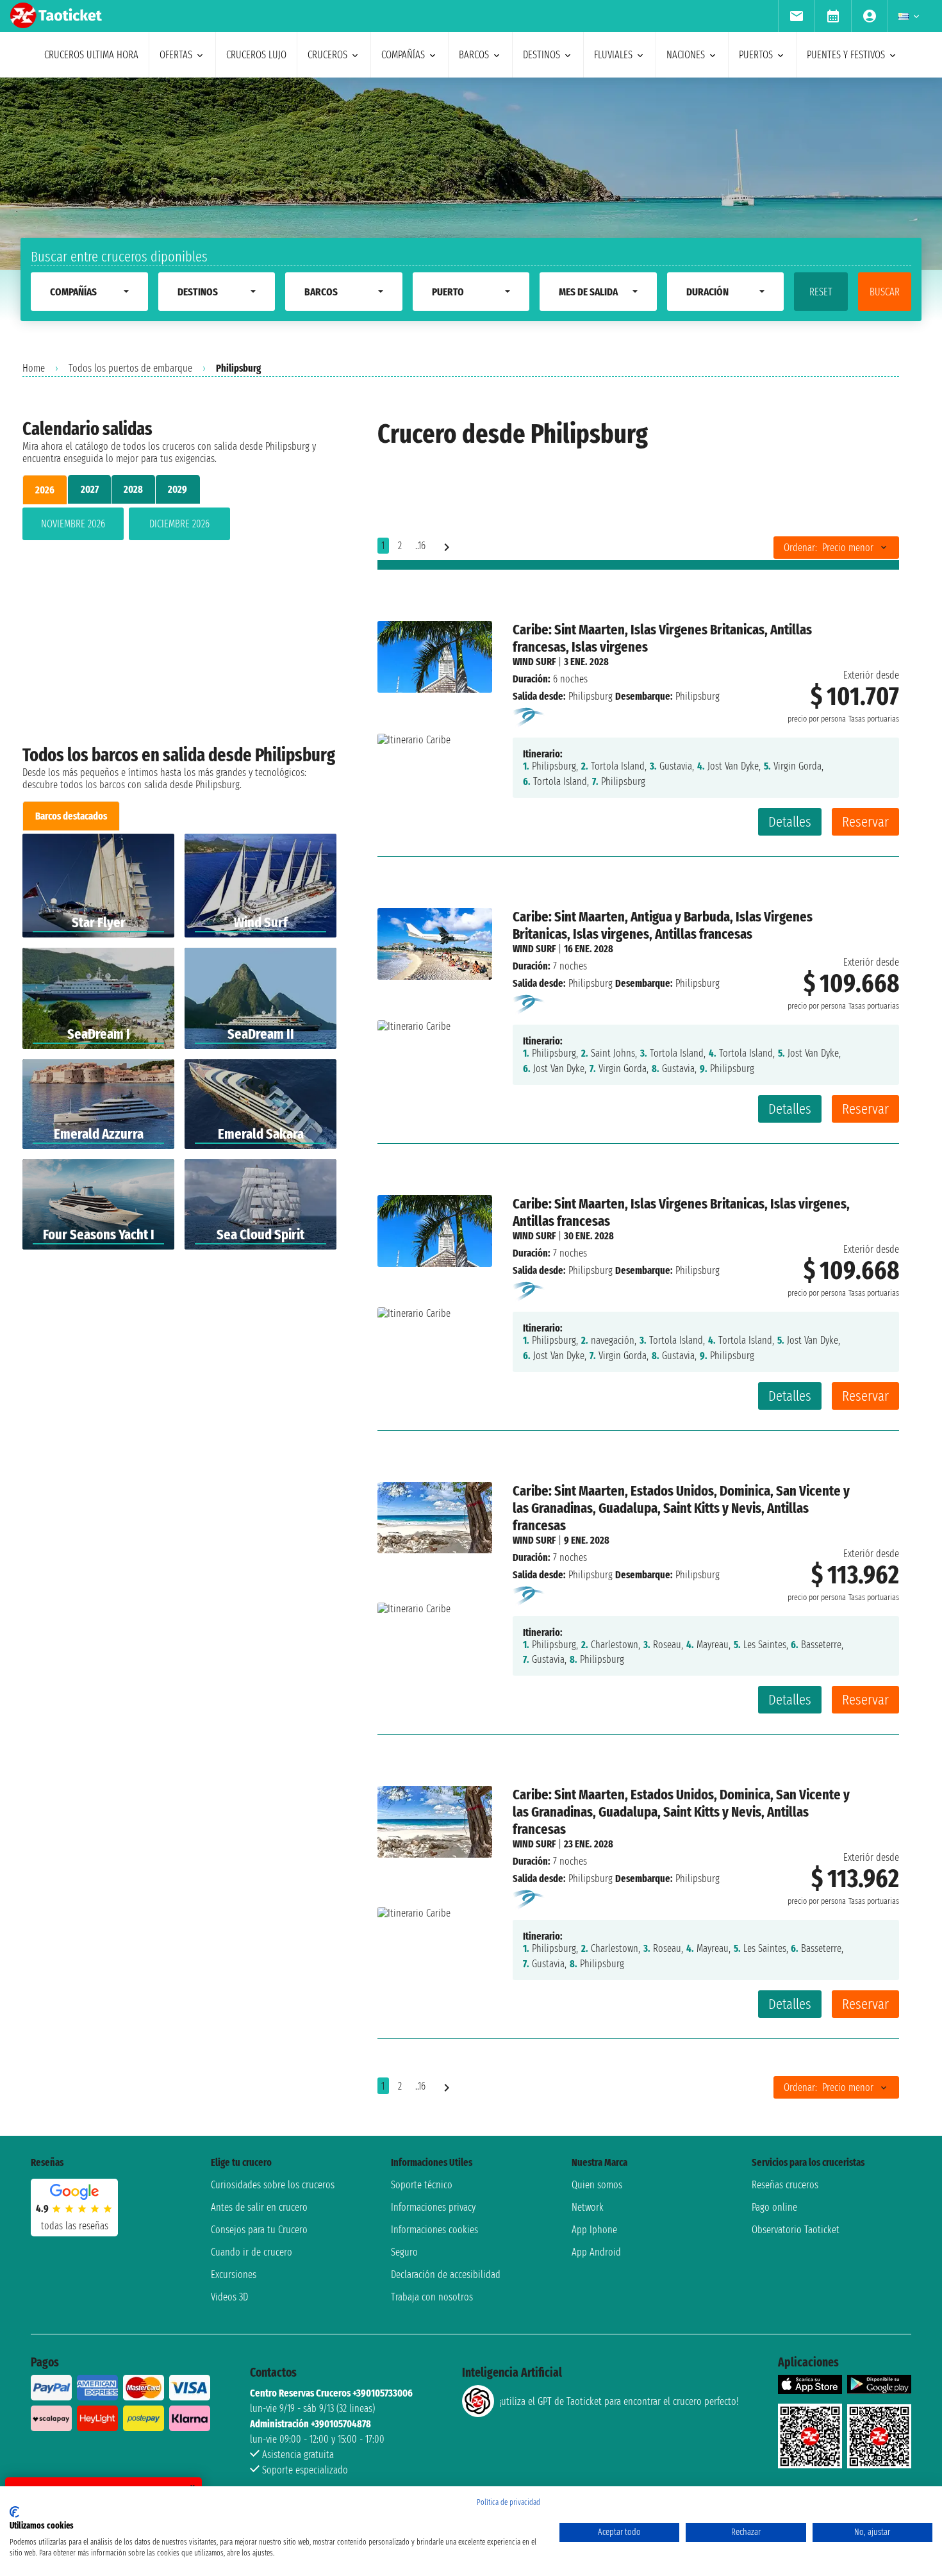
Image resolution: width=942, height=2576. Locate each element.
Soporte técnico (422, 2185)
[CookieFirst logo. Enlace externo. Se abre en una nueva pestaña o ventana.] (14, 2512)
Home (34, 368)
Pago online (774, 2207)
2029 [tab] (178, 489)
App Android (596, 2252)
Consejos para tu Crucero (259, 2230)
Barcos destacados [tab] (71, 816)
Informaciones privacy (433, 2207)
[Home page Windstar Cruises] (529, 717)
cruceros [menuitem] (327, 55)
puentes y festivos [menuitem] (846, 55)
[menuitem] (796, 16)
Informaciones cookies (434, 2230)
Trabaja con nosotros (432, 2297)
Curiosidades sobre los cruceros (273, 2185)
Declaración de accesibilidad (446, 2275)
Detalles (790, 822)
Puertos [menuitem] (756, 55)
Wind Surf (534, 662)
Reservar (865, 822)
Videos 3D (229, 2297)
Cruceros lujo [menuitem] (256, 55)
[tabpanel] (179, 526)
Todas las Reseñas (75, 2226)
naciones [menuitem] (686, 55)
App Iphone (594, 2230)
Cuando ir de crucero (252, 2252)
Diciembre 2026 (179, 524)
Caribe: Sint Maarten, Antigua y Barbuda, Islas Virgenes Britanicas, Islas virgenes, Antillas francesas (663, 925)
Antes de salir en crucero (259, 2207)
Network (588, 2207)
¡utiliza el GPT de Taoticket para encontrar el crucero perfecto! (619, 2401)
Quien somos (597, 2185)
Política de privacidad (508, 2502)
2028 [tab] (133, 489)
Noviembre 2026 (73, 524)
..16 (420, 546)
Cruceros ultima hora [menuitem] (91, 55)
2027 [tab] (90, 489)
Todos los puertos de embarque (130, 368)
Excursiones (234, 2275)
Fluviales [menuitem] (613, 55)
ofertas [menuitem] (176, 55)
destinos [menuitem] (541, 55)
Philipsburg (591, 696)
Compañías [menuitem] (403, 55)
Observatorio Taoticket (796, 2230)
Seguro (404, 2252)
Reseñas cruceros (785, 2185)
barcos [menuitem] (474, 55)
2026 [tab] (45, 490)
